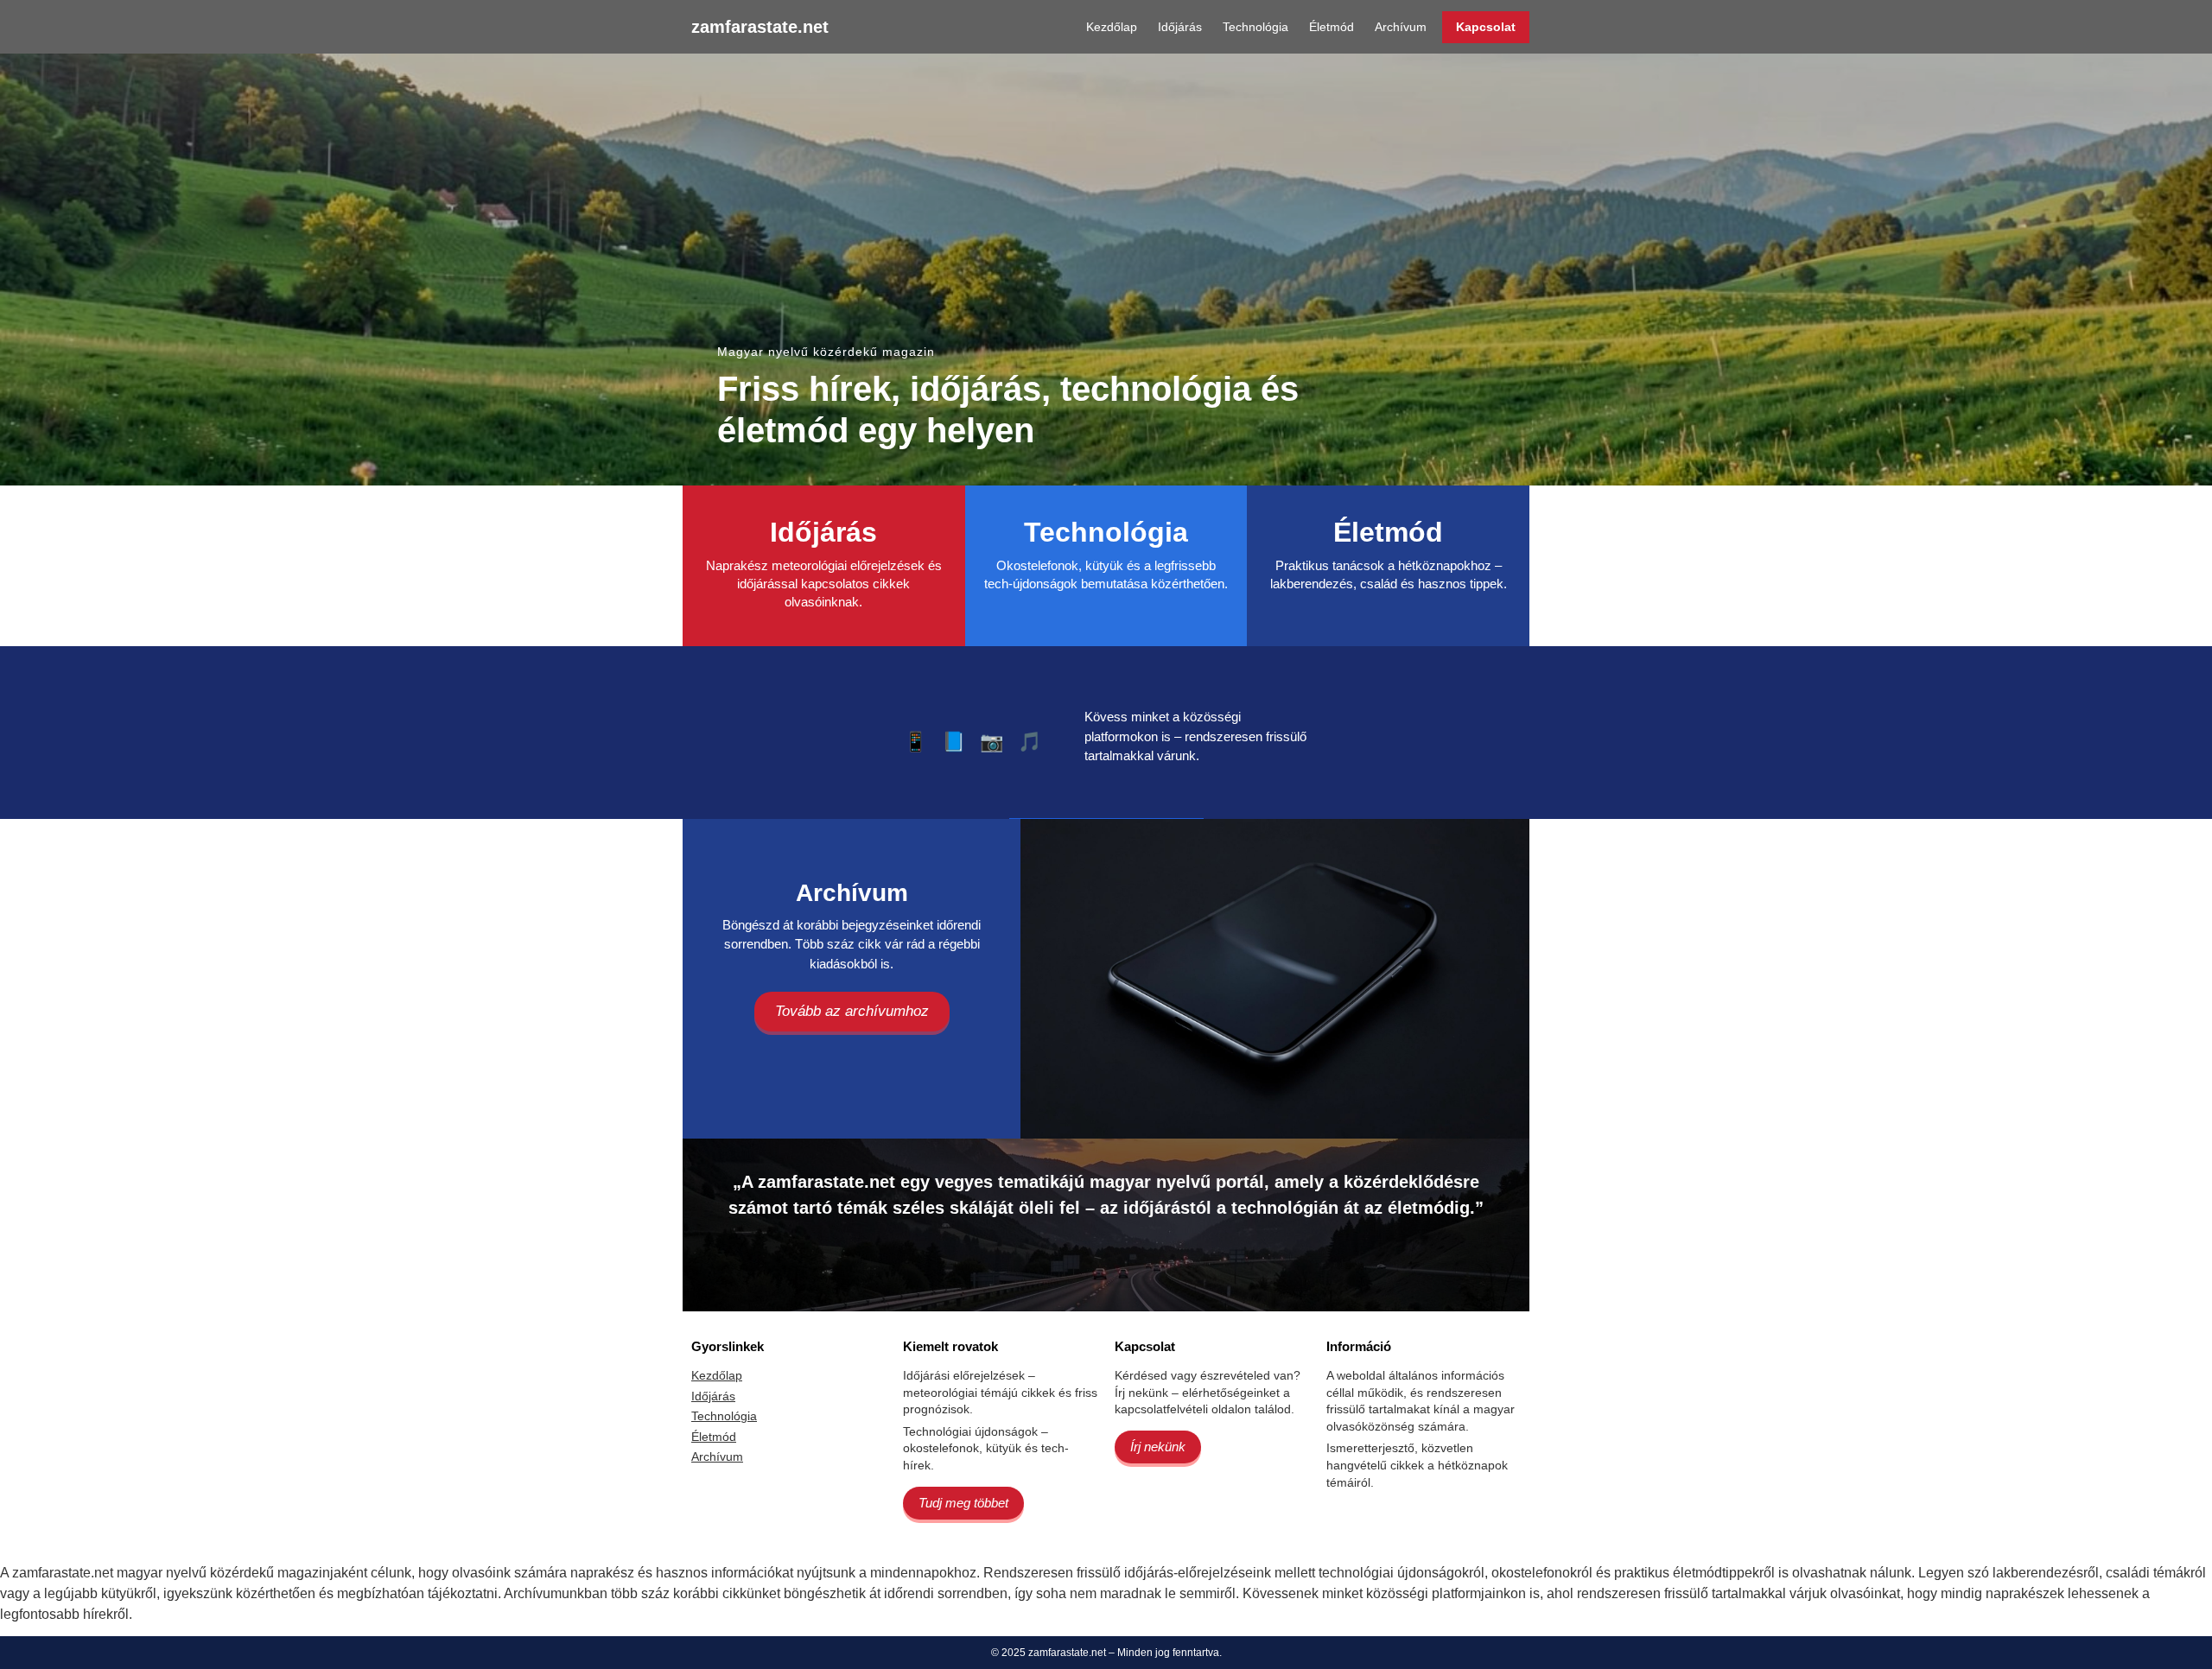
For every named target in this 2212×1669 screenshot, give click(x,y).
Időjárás (1180, 27)
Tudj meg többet (963, 1503)
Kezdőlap (1112, 27)
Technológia (1255, 27)
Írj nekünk (1158, 1447)
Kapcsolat (1486, 27)
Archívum (1401, 27)
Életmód (1332, 27)
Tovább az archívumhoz (852, 1011)
